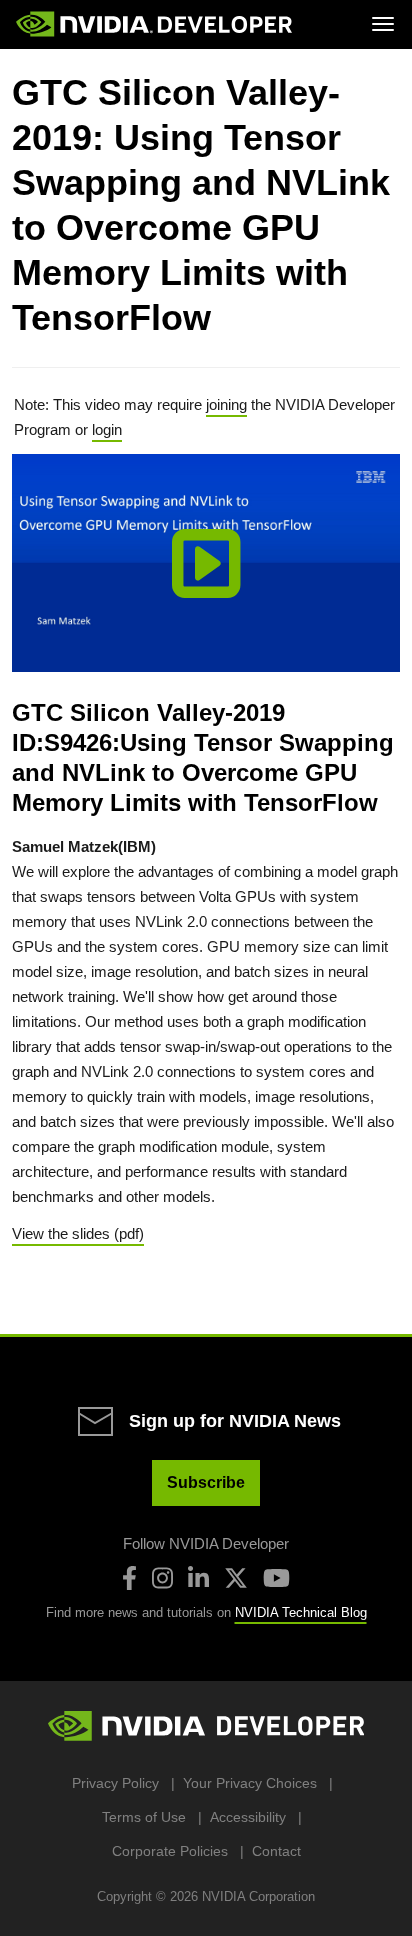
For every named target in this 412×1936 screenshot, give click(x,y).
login (107, 429)
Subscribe (206, 1482)
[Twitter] (236, 1578)
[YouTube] (276, 1578)
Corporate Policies (170, 1851)
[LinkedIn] (198, 1578)
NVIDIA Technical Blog (301, 1612)
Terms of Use (144, 1817)
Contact (276, 1851)
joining (226, 404)
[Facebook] (129, 1578)
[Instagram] (162, 1578)
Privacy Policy (115, 1783)
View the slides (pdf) (78, 1233)
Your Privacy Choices (250, 1783)
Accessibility (248, 1817)
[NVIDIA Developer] (156, 24)
